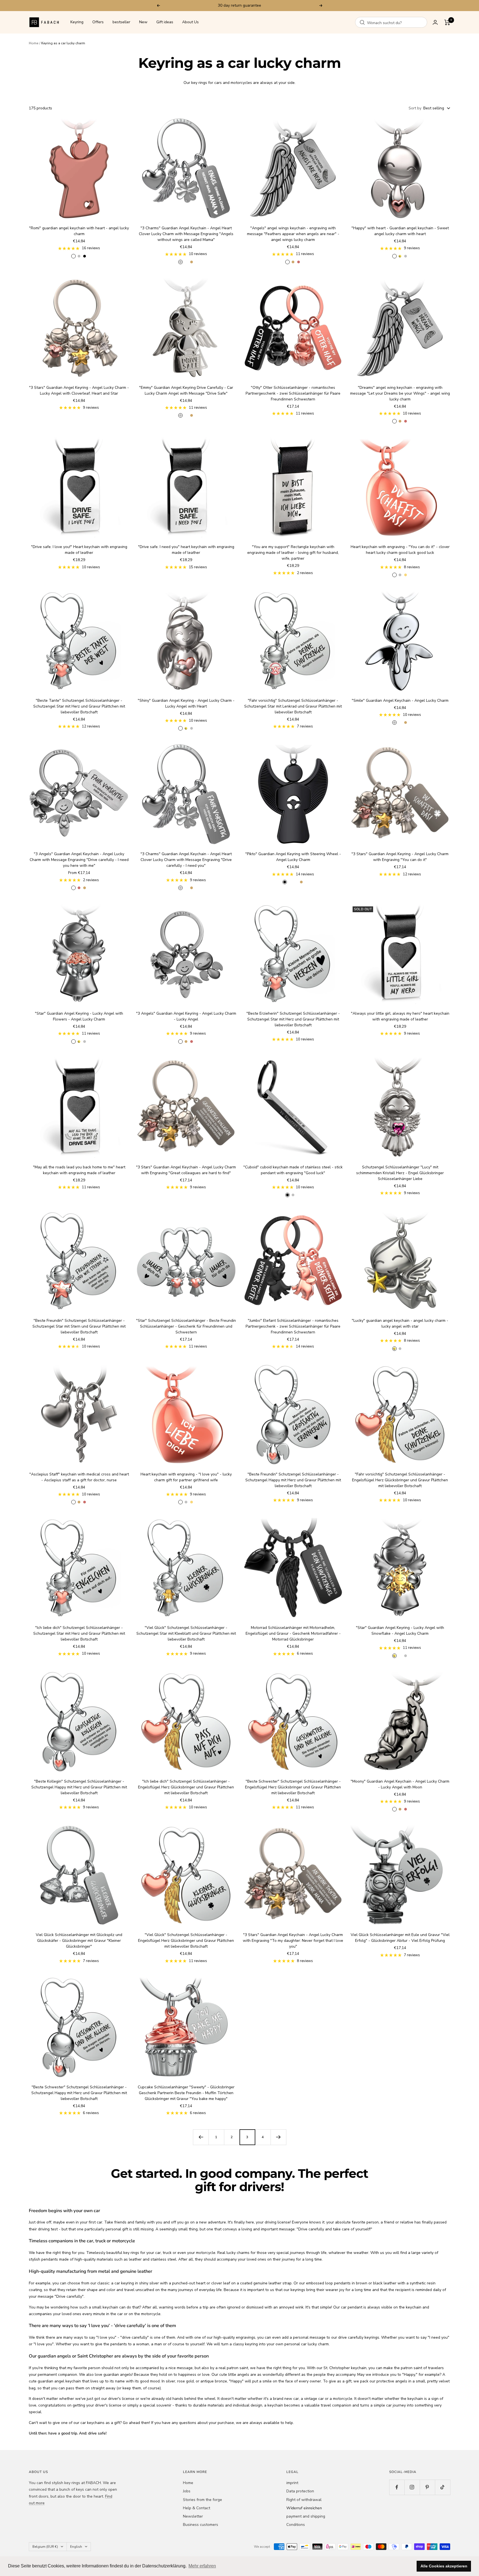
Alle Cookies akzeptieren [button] (444, 2566)
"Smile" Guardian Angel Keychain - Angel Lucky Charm (400, 700)
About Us (190, 22)
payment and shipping (306, 2516)
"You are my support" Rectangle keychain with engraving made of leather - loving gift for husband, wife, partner (293, 553)
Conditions (296, 2525)
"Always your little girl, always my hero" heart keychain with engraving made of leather (400, 1016)
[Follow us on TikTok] (443, 2487)
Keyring (77, 22)
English (76, 2547)
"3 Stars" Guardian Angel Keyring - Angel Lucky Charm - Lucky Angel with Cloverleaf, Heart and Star (79, 390)
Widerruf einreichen (304, 2508)
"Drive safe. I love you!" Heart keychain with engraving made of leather (79, 550)
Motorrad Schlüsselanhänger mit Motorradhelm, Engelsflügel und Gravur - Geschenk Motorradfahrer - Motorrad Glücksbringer (293, 1633)
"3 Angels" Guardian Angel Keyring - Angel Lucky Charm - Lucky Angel (186, 1016)
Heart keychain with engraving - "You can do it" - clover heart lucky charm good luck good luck (400, 550)
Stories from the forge (202, 2500)
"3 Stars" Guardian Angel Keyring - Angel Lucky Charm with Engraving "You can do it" (400, 857)
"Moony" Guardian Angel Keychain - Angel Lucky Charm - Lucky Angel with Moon (400, 1784)
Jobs (187, 2491)
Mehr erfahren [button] (202, 2566)
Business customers (201, 2525)
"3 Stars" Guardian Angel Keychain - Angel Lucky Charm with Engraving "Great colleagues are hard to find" (186, 1170)
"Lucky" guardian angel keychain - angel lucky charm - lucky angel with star (400, 1323)
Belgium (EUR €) (45, 2547)
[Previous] (201, 2137)
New (143, 22)
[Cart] (447, 22)
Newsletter (193, 2516)
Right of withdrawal (304, 2500)
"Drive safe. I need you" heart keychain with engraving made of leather (186, 550)
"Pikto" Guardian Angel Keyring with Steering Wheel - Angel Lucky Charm (293, 857)
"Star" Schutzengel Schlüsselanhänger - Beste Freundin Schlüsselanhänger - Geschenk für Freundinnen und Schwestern (186, 1326)
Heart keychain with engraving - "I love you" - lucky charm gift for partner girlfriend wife (186, 1477)
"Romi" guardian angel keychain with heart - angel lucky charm (79, 231)
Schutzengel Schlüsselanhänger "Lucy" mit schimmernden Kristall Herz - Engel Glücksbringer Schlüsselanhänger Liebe (400, 1173)
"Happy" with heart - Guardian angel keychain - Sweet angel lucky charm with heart (400, 231)
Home (34, 43)
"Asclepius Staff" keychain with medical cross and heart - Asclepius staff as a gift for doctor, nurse (79, 1477)
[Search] (362, 22)
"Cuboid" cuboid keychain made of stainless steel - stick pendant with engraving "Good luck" (293, 1170)
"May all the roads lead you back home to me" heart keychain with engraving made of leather (79, 1170)
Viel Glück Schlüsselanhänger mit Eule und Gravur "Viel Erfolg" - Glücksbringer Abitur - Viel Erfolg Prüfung (400, 1938)
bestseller (121, 22)
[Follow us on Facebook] (397, 2487)
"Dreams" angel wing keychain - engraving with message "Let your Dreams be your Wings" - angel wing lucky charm (400, 393)
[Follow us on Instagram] (412, 2487)
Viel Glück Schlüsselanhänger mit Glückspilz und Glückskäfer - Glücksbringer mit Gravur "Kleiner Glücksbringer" (79, 1941)
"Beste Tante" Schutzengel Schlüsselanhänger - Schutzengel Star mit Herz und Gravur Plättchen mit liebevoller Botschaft (79, 706)
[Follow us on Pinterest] (427, 2487)
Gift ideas (165, 22)
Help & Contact (197, 2508)
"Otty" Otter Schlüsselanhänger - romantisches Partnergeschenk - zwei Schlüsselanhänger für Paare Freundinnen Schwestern (293, 393)
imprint (292, 2483)
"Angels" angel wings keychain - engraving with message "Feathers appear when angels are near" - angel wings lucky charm (293, 234)
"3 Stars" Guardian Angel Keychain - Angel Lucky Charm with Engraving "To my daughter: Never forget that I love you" (293, 1941)
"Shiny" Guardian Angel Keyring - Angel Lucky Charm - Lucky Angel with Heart (186, 703)
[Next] (278, 2137)
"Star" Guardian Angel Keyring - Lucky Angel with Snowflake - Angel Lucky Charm (400, 1631)
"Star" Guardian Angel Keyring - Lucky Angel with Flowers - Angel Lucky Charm (79, 1016)
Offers (98, 22)
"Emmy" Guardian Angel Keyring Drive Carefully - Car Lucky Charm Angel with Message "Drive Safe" (186, 390)
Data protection (300, 2491)
